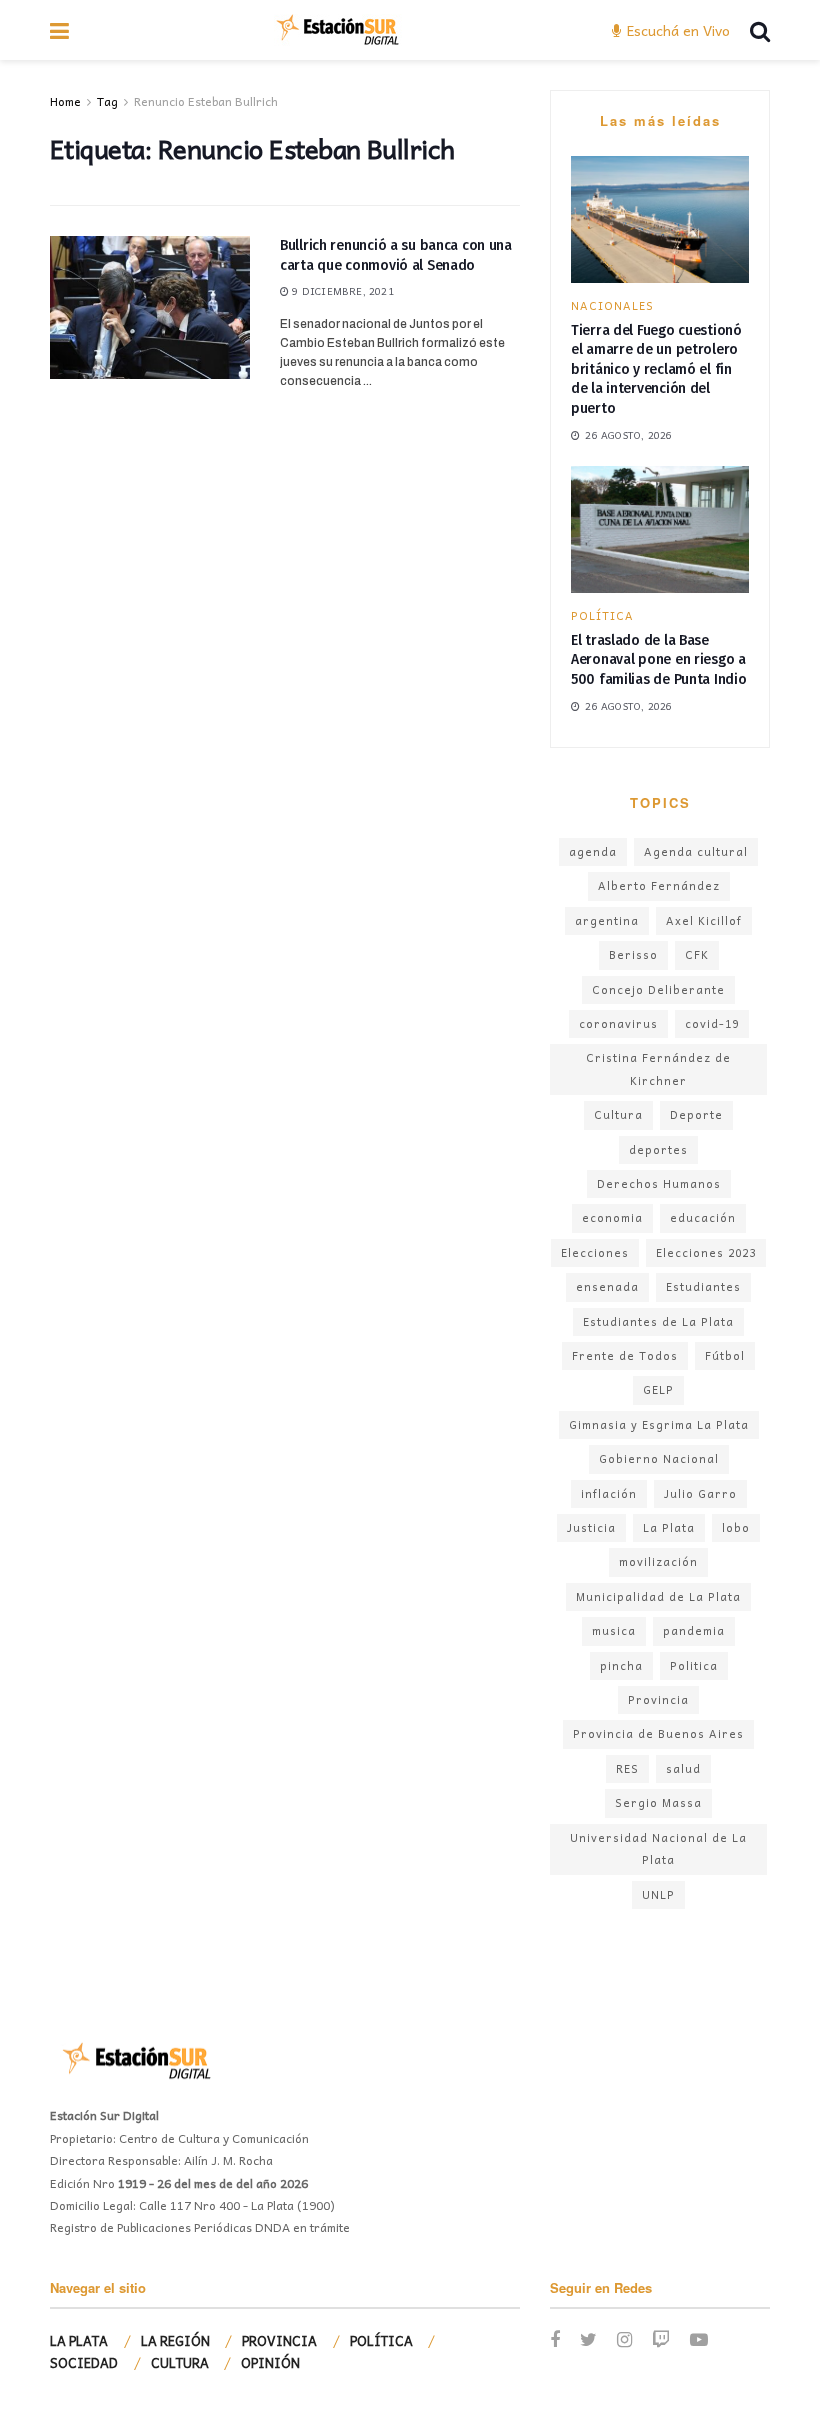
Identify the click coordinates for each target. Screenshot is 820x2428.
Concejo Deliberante (658, 989)
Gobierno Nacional (659, 1458)
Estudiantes (703, 1286)
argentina (607, 920)
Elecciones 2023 (706, 1252)
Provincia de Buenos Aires (658, 1733)
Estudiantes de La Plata (658, 1321)
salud (683, 1768)
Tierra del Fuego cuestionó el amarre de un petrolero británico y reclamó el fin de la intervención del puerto (656, 369)
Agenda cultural (696, 851)
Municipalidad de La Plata (658, 1596)
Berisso (633, 954)
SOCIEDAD (84, 2362)
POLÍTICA (602, 615)
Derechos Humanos (659, 1183)
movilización (658, 1561)
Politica (694, 1665)
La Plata (669, 1527)
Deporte (696, 1114)
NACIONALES (612, 305)
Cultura (618, 1114)
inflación (609, 1493)
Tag (107, 101)
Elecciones (595, 1252)
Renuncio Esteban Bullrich (206, 101)
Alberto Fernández (659, 885)
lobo (736, 1527)
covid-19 (712, 1023)
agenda (593, 851)
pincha (621, 1665)
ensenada (607, 1286)
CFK (697, 954)
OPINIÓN (270, 2362)
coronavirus (618, 1023)
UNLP (658, 1894)
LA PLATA (79, 2340)
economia (612, 1217)
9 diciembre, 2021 (341, 291)
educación (703, 1217)
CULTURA (180, 2362)
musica (614, 1630)
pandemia (694, 1630)
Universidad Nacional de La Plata (658, 1848)
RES (627, 1768)
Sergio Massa (658, 1802)
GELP (658, 1389)
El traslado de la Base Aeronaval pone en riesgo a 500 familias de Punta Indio (658, 660)
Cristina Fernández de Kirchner (658, 1068)
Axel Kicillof (704, 920)
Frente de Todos (625, 1355)
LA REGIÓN (175, 2340)
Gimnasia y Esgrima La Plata (659, 1424)
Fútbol (725, 1355)
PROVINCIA (279, 2340)
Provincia (658, 1699)
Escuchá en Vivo (676, 30)
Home (65, 101)
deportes (658, 1149)
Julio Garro (700, 1493)
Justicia (591, 1527)
